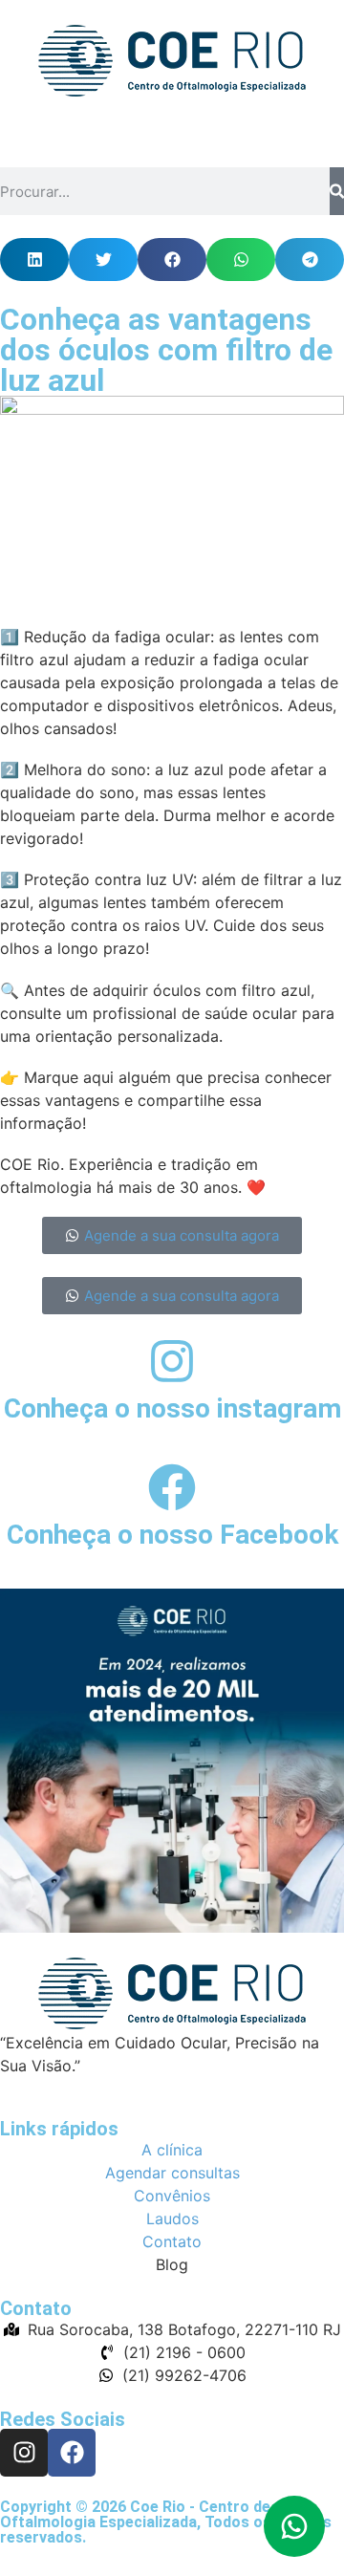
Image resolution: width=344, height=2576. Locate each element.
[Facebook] (72, 2453)
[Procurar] (337, 191)
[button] (34, 260)
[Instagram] (24, 2453)
